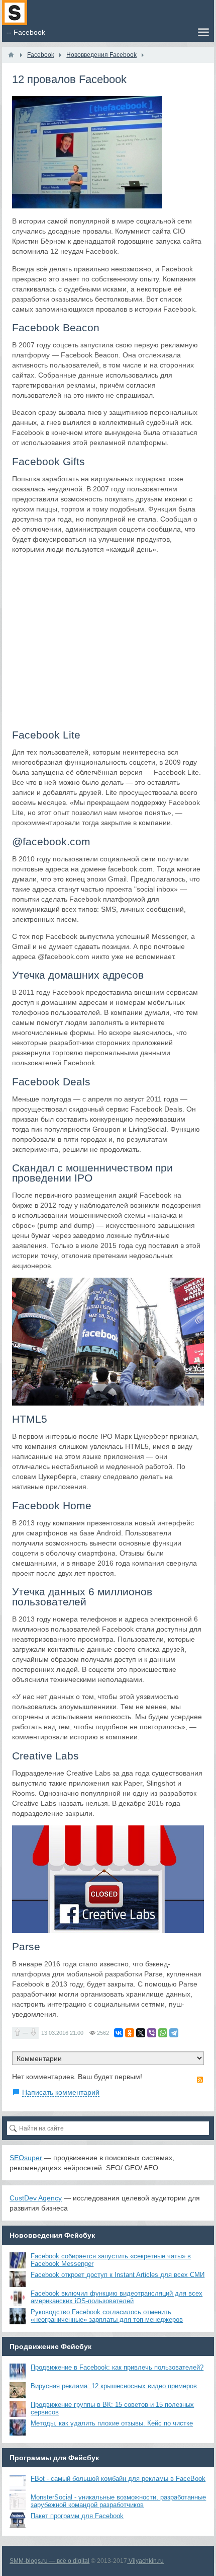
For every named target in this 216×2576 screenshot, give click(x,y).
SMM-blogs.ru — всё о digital (49, 2561)
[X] (141, 2033)
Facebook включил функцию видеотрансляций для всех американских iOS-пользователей (117, 2297)
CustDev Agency (36, 2198)
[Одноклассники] (130, 2033)
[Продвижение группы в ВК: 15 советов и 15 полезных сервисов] (18, 2409)
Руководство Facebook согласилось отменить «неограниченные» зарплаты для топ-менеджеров (107, 2316)
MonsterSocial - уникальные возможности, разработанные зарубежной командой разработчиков (118, 2501)
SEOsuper (26, 2158)
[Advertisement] (108, 641)
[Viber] (152, 2033)
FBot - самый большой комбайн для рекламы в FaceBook (118, 2479)
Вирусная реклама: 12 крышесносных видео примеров (114, 2386)
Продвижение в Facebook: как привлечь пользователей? (117, 2367)
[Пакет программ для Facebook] (18, 2520)
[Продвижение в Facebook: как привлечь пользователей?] (18, 2372)
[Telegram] (174, 2033)
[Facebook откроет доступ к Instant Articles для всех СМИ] (18, 2279)
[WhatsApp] (163, 2033)
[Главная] (11, 55)
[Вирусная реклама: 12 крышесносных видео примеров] (18, 2390)
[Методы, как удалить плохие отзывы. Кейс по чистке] (18, 2427)
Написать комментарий (61, 2092)
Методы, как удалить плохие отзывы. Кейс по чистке (112, 2423)
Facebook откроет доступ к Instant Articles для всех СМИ (118, 2275)
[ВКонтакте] (119, 2033)
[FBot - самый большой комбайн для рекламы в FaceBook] (18, 2483)
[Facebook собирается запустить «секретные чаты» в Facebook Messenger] (18, 2260)
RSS (200, 2080)
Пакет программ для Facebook (77, 2516)
